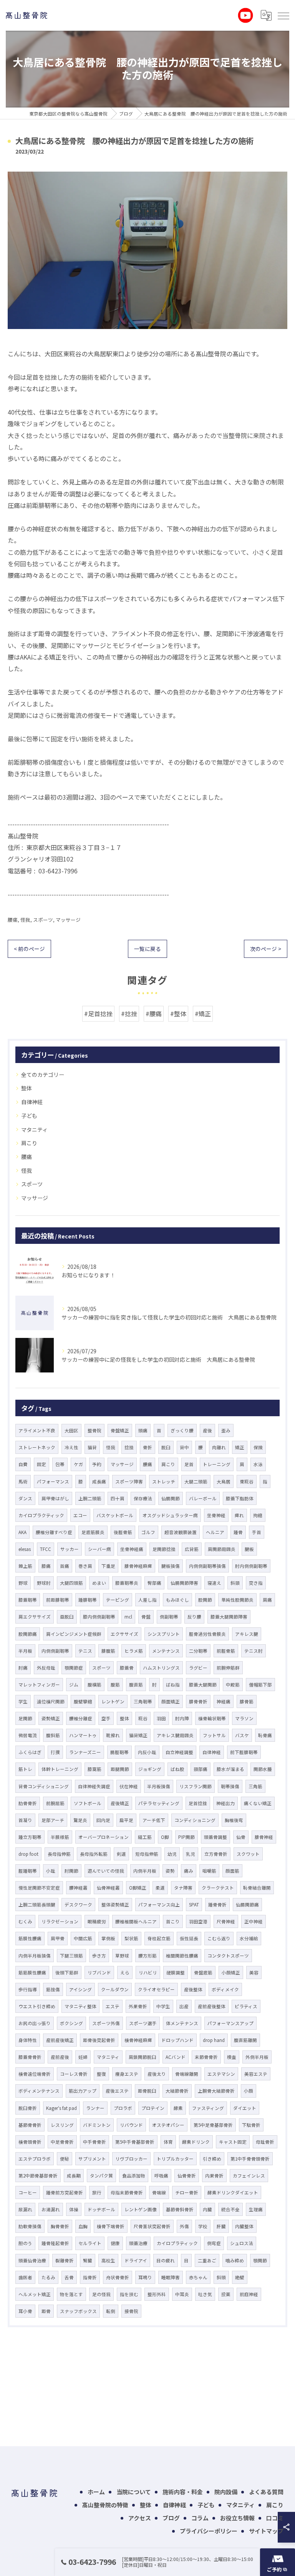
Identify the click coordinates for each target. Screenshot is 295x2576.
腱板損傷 (171, 1566)
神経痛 (224, 1701)
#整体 (178, 1014)
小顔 (249, 2091)
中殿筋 (233, 1685)
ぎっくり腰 (182, 1430)
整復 (101, 2074)
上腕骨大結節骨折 (216, 2091)
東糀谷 (247, 1481)
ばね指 (173, 1685)
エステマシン (221, 2074)
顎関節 (260, 2260)
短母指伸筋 (147, 1854)
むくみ (25, 1921)
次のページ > (266, 949)
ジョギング (150, 1769)
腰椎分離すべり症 (54, 1532)
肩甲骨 (58, 1938)
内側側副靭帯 (55, 1651)
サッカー (70, 1549)
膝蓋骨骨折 (30, 2057)
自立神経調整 (179, 1752)
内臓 (207, 2209)
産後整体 (193, 1989)
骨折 (147, 1447)
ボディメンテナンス (39, 2091)
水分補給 (249, 1938)
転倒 (111, 2311)
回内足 (103, 1820)
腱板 (249, 1549)
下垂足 (108, 1566)
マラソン (244, 1718)
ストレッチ (164, 1481)
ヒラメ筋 (134, 1651)
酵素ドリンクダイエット (233, 2192)
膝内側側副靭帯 (99, 1617)
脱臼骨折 (28, 2108)
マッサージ (68, 920)
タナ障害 (183, 1888)
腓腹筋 (108, 1651)
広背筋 (192, 1549)
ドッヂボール (101, 2209)
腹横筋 (94, 1685)
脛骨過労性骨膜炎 (207, 1634)
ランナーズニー (85, 1752)
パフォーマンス (53, 1481)
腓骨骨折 (198, 1701)
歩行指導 (28, 1989)
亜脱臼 (67, 1617)
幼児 (172, 1854)
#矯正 (203, 1014)
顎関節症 (74, 1668)
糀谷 (143, 1718)
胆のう (25, 2243)
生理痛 (256, 2209)
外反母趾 (46, 1668)
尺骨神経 (226, 1921)
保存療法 (143, 1498)
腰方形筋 (147, 1956)
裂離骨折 (65, 2260)
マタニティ (34, 1129)
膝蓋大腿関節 (203, 1685)
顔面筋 (232, 1871)
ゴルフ (148, 1532)
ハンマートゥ (83, 1735)
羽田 (161, 1718)
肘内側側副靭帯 (251, 1566)
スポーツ (43, 920)
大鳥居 (224, 1481)
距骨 (46, 2311)
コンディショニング (195, 1820)
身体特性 (28, 2040)
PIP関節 (186, 1837)
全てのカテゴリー (43, 1075)
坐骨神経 (216, 1515)
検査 (232, 2057)
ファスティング (208, 2108)
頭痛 (143, 1430)
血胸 (83, 2226)
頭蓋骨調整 (215, 1837)
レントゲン (113, 1701)
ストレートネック (37, 1447)
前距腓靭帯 (58, 1600)
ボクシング (71, 2023)
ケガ (78, 1464)
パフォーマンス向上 (159, 1905)
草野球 (122, 1956)
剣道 (121, 1854)
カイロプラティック (177, 2243)
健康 (115, 2243)
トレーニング (217, 1464)
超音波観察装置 (181, 1532)
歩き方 (99, 1956)
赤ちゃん (198, 2277)
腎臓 (88, 2260)
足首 (189, 1464)
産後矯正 (120, 1803)
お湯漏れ (51, 2209)
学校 (203, 2226)
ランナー (95, 2108)
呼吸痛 (161, 2176)
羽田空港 (198, 1921)
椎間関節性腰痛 (182, 1956)
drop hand (214, 2040)
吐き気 (205, 2294)
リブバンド (99, 1973)
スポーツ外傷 (106, 2023)
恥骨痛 (265, 1735)
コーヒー (28, 2192)
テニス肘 (254, 1651)
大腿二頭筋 (196, 1481)
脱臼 (166, 1447)
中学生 (163, 2006)
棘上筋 (25, 1566)
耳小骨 (25, 2311)
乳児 (191, 1854)
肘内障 (182, 1718)
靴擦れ (113, 1735)
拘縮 (258, 1515)
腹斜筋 (53, 1735)
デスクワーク (78, 1905)
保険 (258, 1447)
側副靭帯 (169, 1617)
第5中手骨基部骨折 (135, 2142)
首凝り (25, 1820)
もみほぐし (177, 1600)
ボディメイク (225, 1989)
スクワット (248, 1854)
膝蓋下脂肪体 (240, 1498)
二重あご (207, 2260)
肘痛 (23, 1668)
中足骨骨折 (62, 2142)
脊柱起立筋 (159, 1938)
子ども (29, 1116)
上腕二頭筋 (90, 1498)
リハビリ (148, 1973)
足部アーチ (53, 1820)
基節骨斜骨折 (180, 2209)
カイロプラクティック (41, 1515)
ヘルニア (215, 1532)
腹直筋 (136, 1685)
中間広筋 (83, 1938)
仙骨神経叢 (108, 1888)
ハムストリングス (161, 1668)
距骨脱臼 (147, 2091)
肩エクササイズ (35, 1617)
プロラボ (123, 2108)
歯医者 (25, 2277)
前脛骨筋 (226, 1651)
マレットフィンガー (39, 1685)
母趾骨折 (265, 2142)
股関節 (205, 1600)
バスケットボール (115, 1515)
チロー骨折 (187, 2192)
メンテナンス (166, 1651)
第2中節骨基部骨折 (38, 2176)
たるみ (48, 2277)
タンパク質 (101, 2176)
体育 (168, 2142)
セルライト (90, 2243)
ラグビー (198, 1668)
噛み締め (235, 2260)
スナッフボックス (78, 2311)
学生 (23, 1701)
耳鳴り (145, 2277)
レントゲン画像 (141, 2209)
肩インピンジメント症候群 (74, 1634)
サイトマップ (266, 2531)
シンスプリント (164, 1634)
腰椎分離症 (81, 1718)
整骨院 (94, 1430)
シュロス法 (242, 2243)
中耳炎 (182, 2294)
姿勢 (170, 1871)
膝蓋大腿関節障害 (229, 1617)
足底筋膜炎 (93, 1532)
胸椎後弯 (234, 1820)
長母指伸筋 (59, 1854)
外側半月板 (257, 2057)
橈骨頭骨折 (30, 2142)
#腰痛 (154, 1014)
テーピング (118, 1600)
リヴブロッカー (131, 2159)
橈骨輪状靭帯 (212, 1718)
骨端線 (159, 2192)
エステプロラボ (35, 2159)
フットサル (214, 1735)
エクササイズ (124, 1634)
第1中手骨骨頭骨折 (250, 2159)
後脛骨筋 (123, 1532)
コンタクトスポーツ (228, 1956)
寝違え (214, 1583)
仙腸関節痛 (247, 1905)
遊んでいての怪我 (106, 1871)
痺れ (239, 1515)
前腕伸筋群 (228, 1668)
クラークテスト (218, 1888)
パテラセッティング (159, 1803)
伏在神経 (129, 1786)
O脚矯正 (138, 1888)
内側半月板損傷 (35, 1956)
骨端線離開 (187, 2074)
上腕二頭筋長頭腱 (37, 1905)
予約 (97, 1464)
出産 (184, 2006)
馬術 (23, 1481)
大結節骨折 (177, 2091)
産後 (207, 1430)
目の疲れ (166, 2260)
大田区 (71, 1430)
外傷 (184, 2226)
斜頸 (235, 1583)
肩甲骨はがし (55, 1498)
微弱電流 (28, 1735)
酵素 (178, 2108)
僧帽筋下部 (260, 1685)
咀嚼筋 (209, 1871)
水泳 (258, 1464)
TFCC (46, 1549)
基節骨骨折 (30, 2125)
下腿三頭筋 (71, 1956)
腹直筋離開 (245, 2040)
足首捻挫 (198, 1803)
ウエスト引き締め (37, 2006)
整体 (27, 1088)
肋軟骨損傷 (30, 2226)
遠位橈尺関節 (51, 1701)
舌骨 (69, 2277)
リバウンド (131, 2125)
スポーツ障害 (129, 1481)
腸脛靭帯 (119, 1752)
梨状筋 (131, 1938)
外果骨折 (138, 2006)
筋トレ (25, 1769)
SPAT (194, 1905)
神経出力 (225, 1803)
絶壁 (240, 2277)
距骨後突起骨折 (99, 2040)
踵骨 (238, 1532)
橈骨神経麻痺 (138, 2040)
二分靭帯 (198, 1651)
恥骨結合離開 (257, 1888)
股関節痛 (28, 1634)
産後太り (157, 2074)
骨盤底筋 (203, 1973)
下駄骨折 (251, 2125)
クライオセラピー (156, 1989)
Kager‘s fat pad (61, 2108)
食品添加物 (134, 2176)
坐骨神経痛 (132, 1549)
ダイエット (245, 2108)
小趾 (51, 1871)
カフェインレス (249, 2176)
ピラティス (246, 2006)
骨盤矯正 (120, 1430)
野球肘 (44, 1583)
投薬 (226, 2294)
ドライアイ (136, 2260)
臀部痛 (154, 1583)
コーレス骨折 (74, 2074)
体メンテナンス (182, 2023)
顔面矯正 (171, 1701)
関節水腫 (263, 1769)
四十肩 (118, 1498)
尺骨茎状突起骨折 (152, 2226)
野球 (23, 1583)
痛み (189, 1871)
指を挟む (129, 2294)
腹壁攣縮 (83, 1701)
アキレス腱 (247, 1634)
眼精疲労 (97, 1921)
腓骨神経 (264, 1837)
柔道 (160, 1888)
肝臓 (221, 2226)
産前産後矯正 (60, 2040)
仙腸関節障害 (184, 1583)
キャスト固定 (233, 2142)
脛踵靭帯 (28, 1871)
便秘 (65, 2159)
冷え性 (71, 1447)
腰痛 (13, 920)
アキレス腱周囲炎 (175, 1735)
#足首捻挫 (98, 1014)
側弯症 (214, 2243)
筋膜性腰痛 (30, 1938)
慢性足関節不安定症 (39, 1888)
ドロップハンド (177, 2040)
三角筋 (255, 1786)
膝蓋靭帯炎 (127, 1583)
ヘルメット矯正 (35, 2294)
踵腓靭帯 (88, 1600)
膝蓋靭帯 (28, 1600)
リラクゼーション (60, 1921)
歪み (226, 1430)
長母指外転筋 (94, 1854)
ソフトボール (88, 1803)
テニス (85, 1651)
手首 (257, 1532)
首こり (173, 1921)
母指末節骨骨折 (127, 2192)
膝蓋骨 (127, 1668)
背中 (184, 1447)
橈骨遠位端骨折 (35, 2074)
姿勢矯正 (51, 1718)
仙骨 (241, 1837)
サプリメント (92, 2159)
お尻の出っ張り (35, 2023)
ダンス (25, 1498)
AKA (22, 1532)
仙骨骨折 (187, 2176)
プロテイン (153, 2108)
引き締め (212, 2159)
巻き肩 (85, 1566)
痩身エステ (127, 2074)
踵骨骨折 (217, 1905)
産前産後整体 (212, 2006)
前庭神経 (249, 2294)
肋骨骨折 (28, 1803)
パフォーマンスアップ (230, 2023)
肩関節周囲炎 (222, 1549)
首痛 (65, 1566)
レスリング (62, 2125)
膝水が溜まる (230, 1769)
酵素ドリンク (196, 2142)
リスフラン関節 (196, 1786)
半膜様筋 (60, 1837)
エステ (113, 2006)
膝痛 (46, 1566)
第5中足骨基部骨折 (213, 2125)
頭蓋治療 (138, 2243)
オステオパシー (168, 2125)
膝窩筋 (94, 1769)
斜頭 (221, 2277)
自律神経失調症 (94, 1786)
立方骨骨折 (216, 1854)
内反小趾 (147, 1752)
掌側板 (108, 1938)
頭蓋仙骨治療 (32, 2260)
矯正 (240, 1447)
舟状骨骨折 (118, 2277)
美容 (254, 1973)
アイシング (80, 1989)
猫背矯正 (138, 1735)
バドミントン (97, 2125)
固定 (41, 1464)
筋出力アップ (83, 2091)
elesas (25, 1549)
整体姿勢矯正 (115, 1905)
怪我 (25, 920)
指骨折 (90, 2277)
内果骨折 (214, 2176)
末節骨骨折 (206, 2057)
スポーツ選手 (143, 2023)
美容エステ (256, 2074)
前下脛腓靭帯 (244, 1752)
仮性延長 (189, 1938)
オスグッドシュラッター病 (170, 1515)
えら (125, 1973)
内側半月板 (145, 1871)
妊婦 (83, 2057)
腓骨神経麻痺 (138, 1566)
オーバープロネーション (104, 1837)
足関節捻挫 (164, 1549)
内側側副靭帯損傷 (207, 1566)
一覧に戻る (147, 949)
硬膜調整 (176, 1973)
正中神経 (254, 1921)
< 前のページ (29, 949)
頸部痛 (201, 1769)
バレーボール (203, 1498)
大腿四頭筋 (71, 1583)
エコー (80, 1515)
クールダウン (115, 1989)
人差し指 (147, 1600)
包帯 (60, 1464)
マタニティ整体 (80, 2006)
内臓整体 (244, 2226)
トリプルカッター (175, 2159)
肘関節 (71, 1871)
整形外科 (157, 2294)
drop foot (28, 1854)
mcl (128, 1617)
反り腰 (194, 1617)
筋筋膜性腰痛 (32, 1973)
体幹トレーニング (60, 1769)
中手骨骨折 (94, 2142)
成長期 (74, 2176)
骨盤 (146, 1617)
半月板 (25, 1651)
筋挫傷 (53, 1989)
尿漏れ (25, 2209)
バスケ (242, 1735)
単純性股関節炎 (237, 1600)
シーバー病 (99, 1549)
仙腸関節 (171, 1498)
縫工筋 (145, 1837)
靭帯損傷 (230, 1786)
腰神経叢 (78, 1888)
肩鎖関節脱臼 (143, 2057)
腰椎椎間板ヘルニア (136, 1921)
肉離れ (219, 1447)
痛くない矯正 (258, 1803)
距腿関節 (120, 1769)
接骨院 (131, 2311)
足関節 (25, 1718)
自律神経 (32, 1102)
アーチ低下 (154, 1820)
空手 (106, 1718)
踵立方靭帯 (30, 1837)
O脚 (165, 1837)
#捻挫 (129, 1014)
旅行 (97, 2192)
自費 (23, 1464)
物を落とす (71, 2294)
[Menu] (283, 15)
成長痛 (99, 1481)
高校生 (108, 2260)
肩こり (29, 1143)
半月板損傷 (159, 1786)
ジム (74, 1685)
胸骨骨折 (60, 2226)
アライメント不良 (37, 1430)
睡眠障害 (171, 2277)
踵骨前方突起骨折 (65, 2192)
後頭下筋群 (67, 1973)
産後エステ (117, 2091)
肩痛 (267, 1600)
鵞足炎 (80, 1820)
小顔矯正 (231, 1973)
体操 (74, 2209)
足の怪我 (101, 2294)
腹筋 (115, 1685)
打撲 (55, 1752)
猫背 (92, 1447)
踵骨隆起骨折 (55, 2243)
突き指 (256, 1583)
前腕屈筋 (55, 1803)
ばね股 (177, 1769)
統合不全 (230, 2209)
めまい (99, 1583)
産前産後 (60, 2057)
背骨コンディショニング (44, 1786)
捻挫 (129, 1447)
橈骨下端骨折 (111, 2226)
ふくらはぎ (30, 1752)
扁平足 (126, 1820)
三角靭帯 (143, 1701)
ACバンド (176, 2057)
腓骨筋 (247, 1701)
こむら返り (219, 1938)
